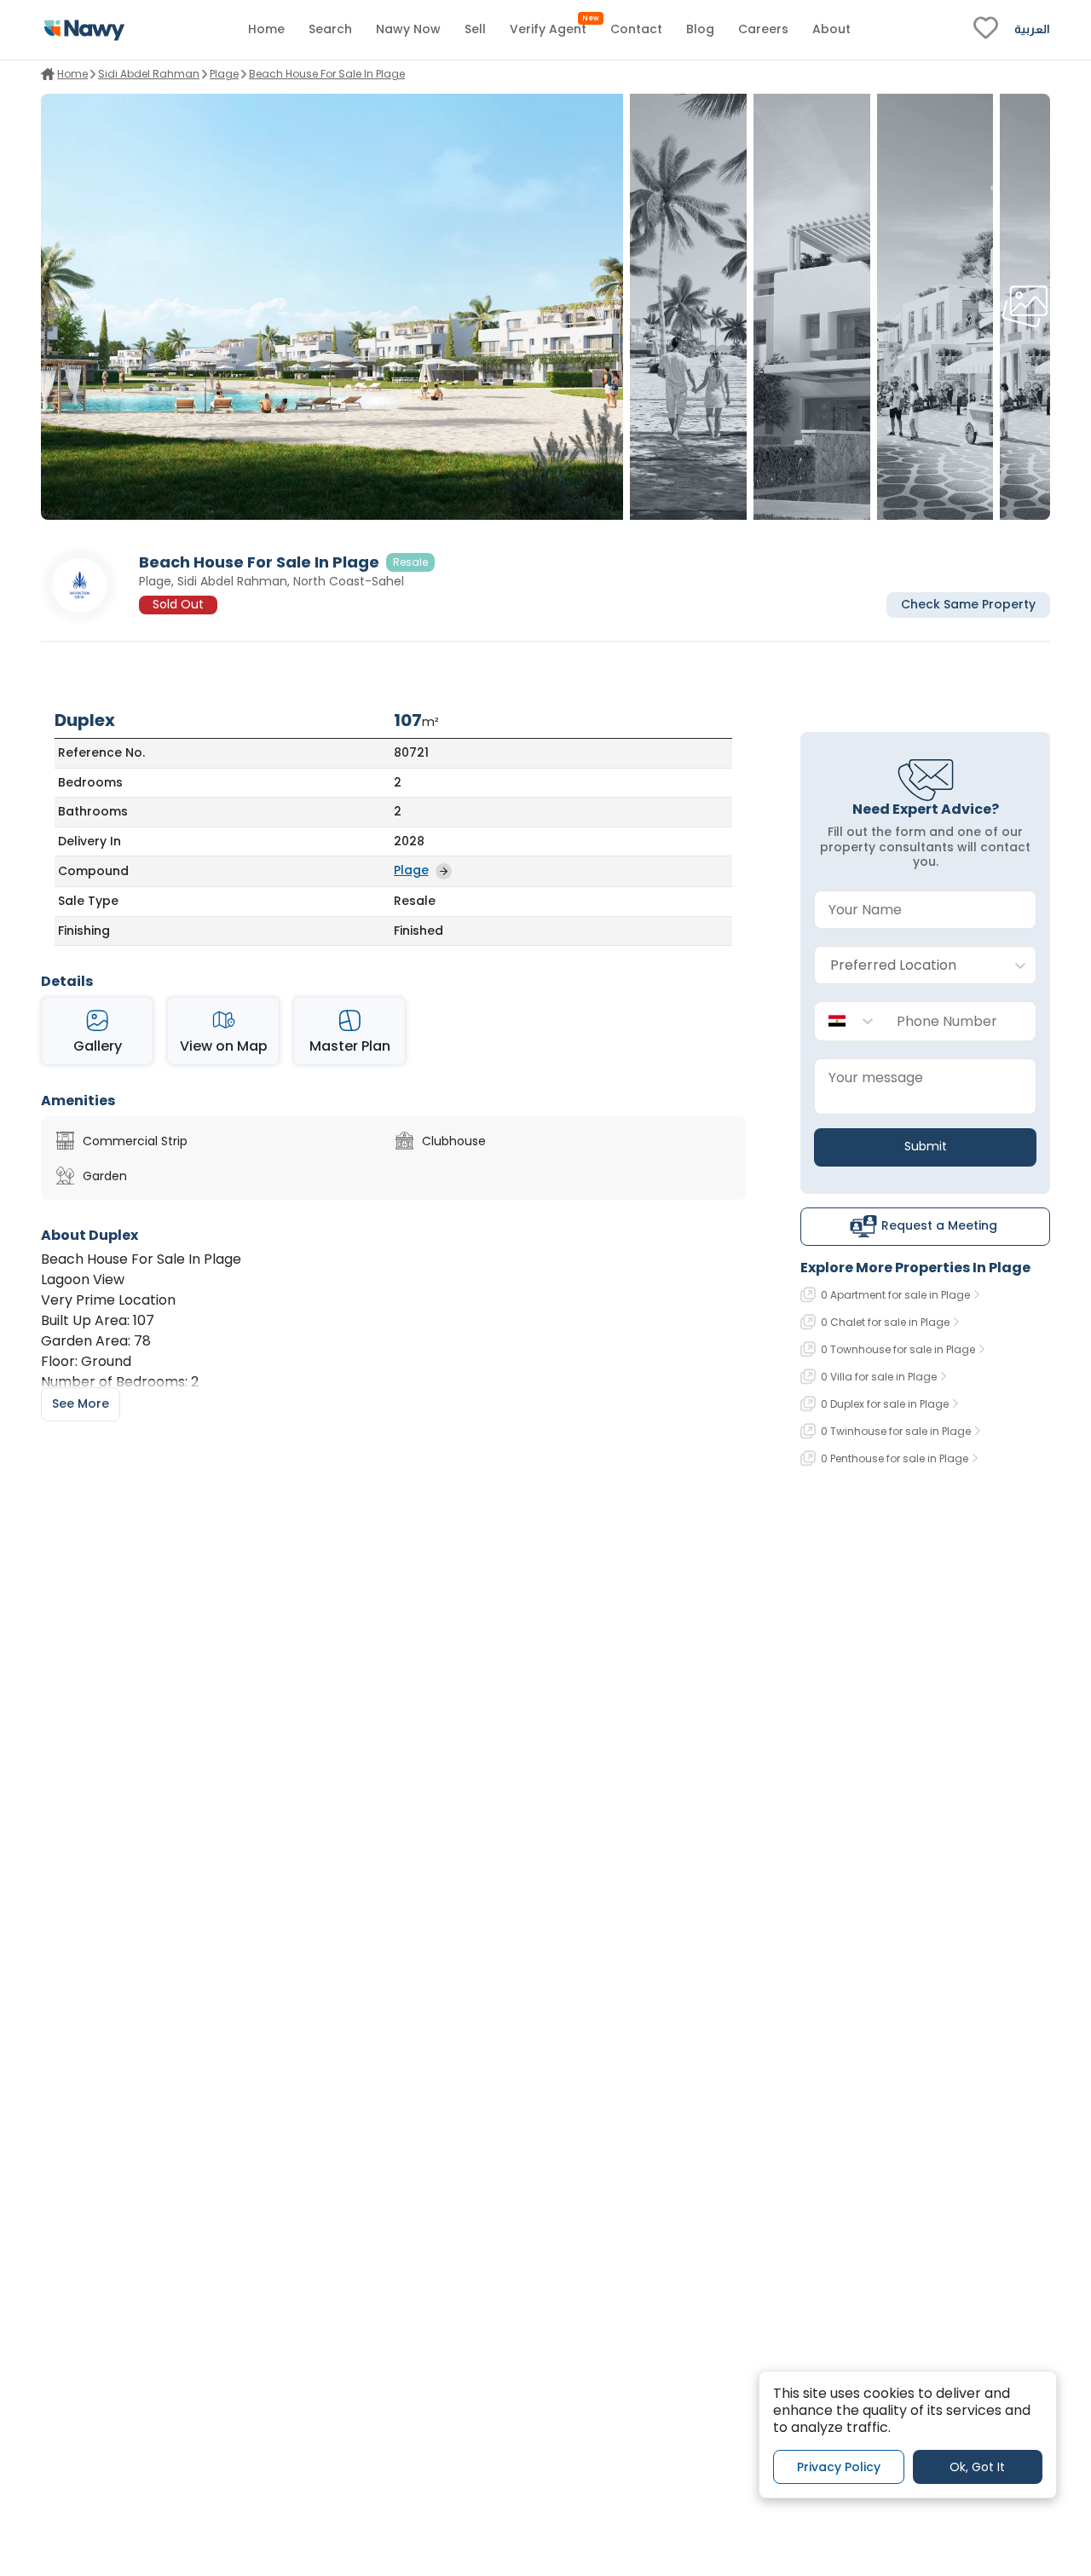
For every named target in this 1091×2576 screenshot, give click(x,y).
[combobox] (908, 966)
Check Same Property (968, 605)
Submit (926, 1146)
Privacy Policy (839, 2467)
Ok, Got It (977, 2467)
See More (81, 1403)
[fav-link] (986, 30)
